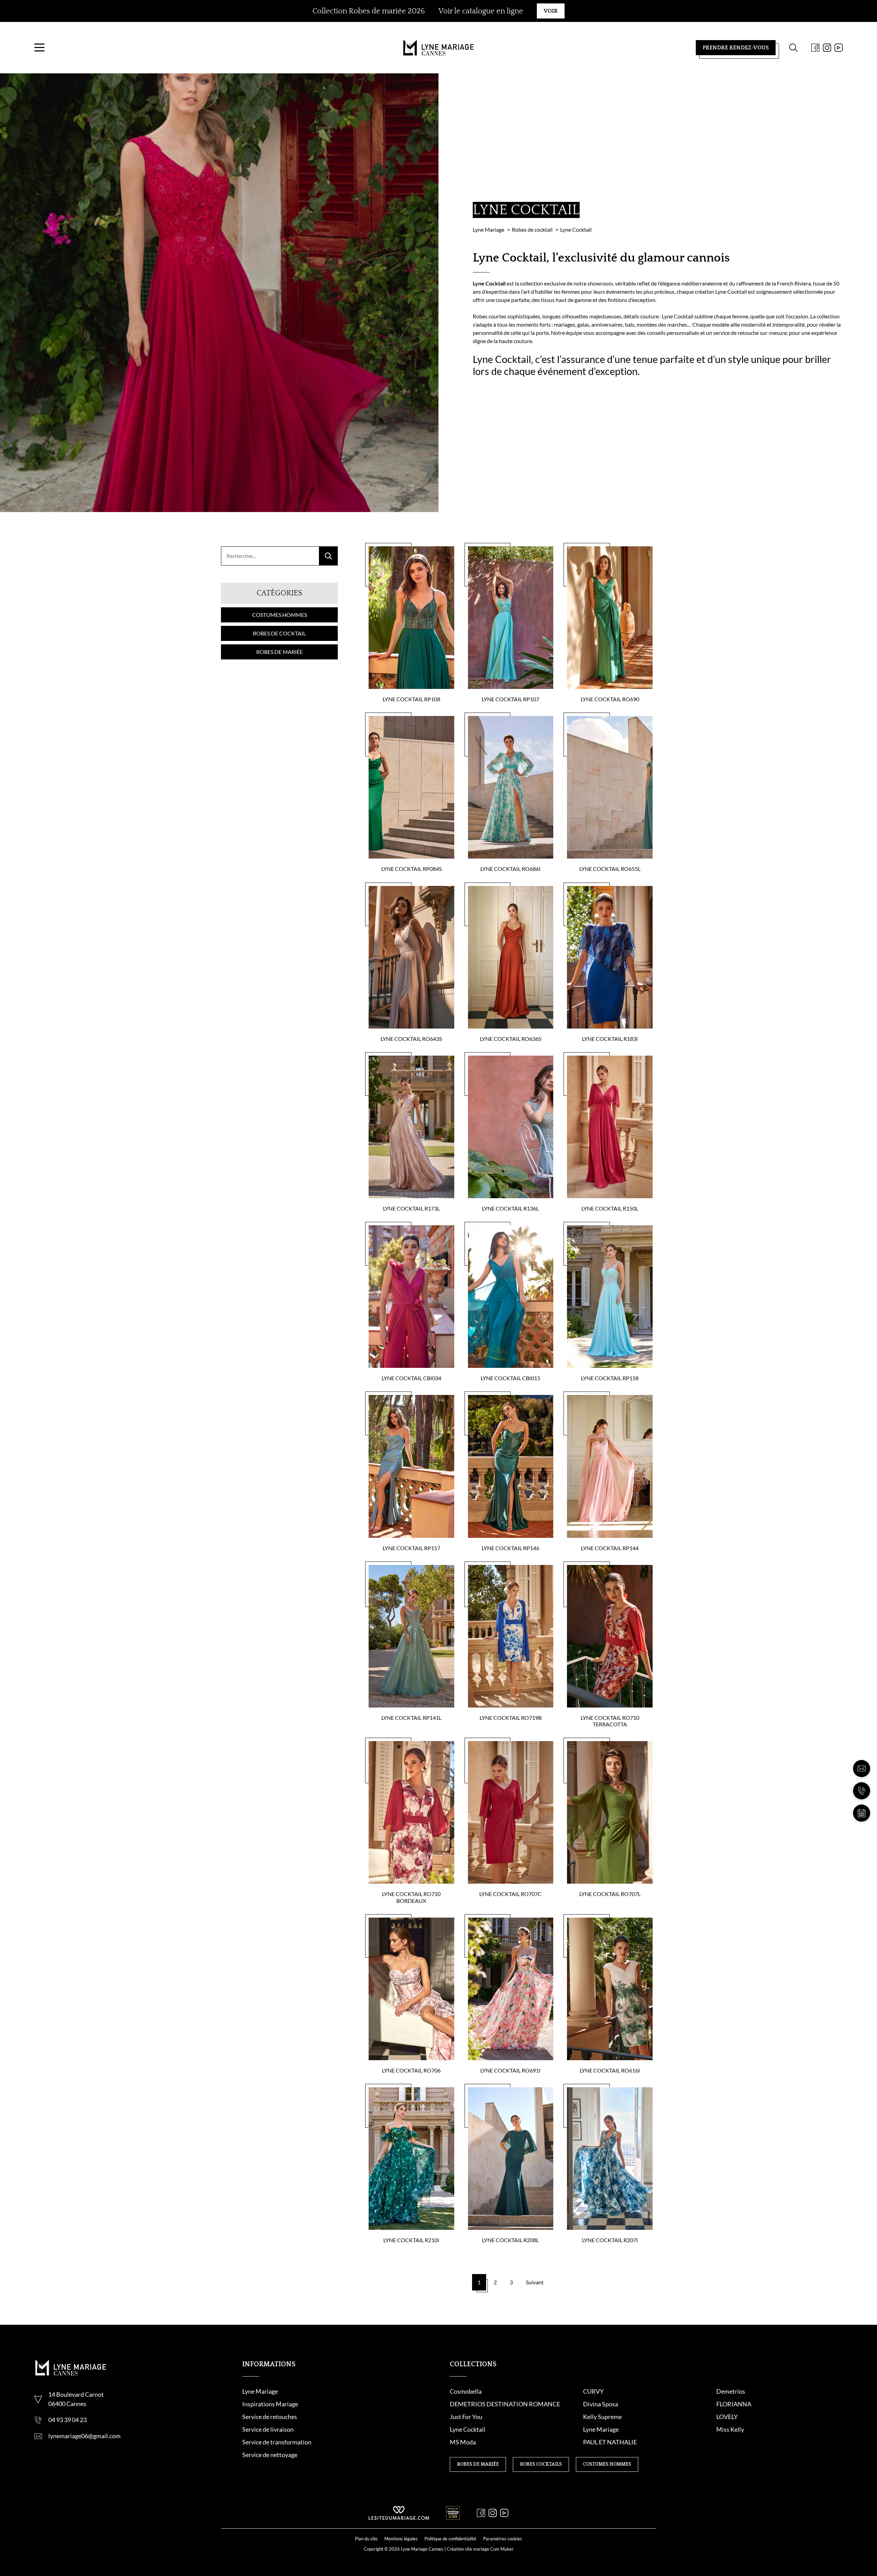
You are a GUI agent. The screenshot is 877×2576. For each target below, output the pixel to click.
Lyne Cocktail (468, 2429)
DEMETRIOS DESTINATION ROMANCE (505, 2404)
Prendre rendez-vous (736, 48)
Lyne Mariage (260, 2391)
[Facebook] (815, 48)
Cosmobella (466, 2391)
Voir (551, 11)
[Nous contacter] (862, 1769)
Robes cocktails (541, 2464)
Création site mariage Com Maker (480, 2549)
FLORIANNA (734, 2404)
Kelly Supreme (602, 2417)
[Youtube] (839, 48)
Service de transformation (277, 2442)
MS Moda (463, 2442)
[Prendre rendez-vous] (862, 1813)
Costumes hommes (280, 615)
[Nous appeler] (862, 1791)
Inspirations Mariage (270, 2404)
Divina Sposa (601, 2404)
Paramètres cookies (503, 2539)
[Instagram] (827, 48)
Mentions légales (401, 2539)
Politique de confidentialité (450, 2539)
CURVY (593, 2391)
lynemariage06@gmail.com (84, 2436)
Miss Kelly (730, 2429)
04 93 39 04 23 (67, 2420)
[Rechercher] (328, 556)
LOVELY (727, 2417)
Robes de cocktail (279, 633)
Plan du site (366, 2539)
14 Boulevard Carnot (76, 2394)
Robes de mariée (280, 652)
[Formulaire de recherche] (793, 48)
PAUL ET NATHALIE (610, 2442)
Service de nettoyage (270, 2455)
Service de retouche (268, 2417)
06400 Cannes (67, 2404)
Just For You (466, 2417)
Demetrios (731, 2391)
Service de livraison (268, 2429)
